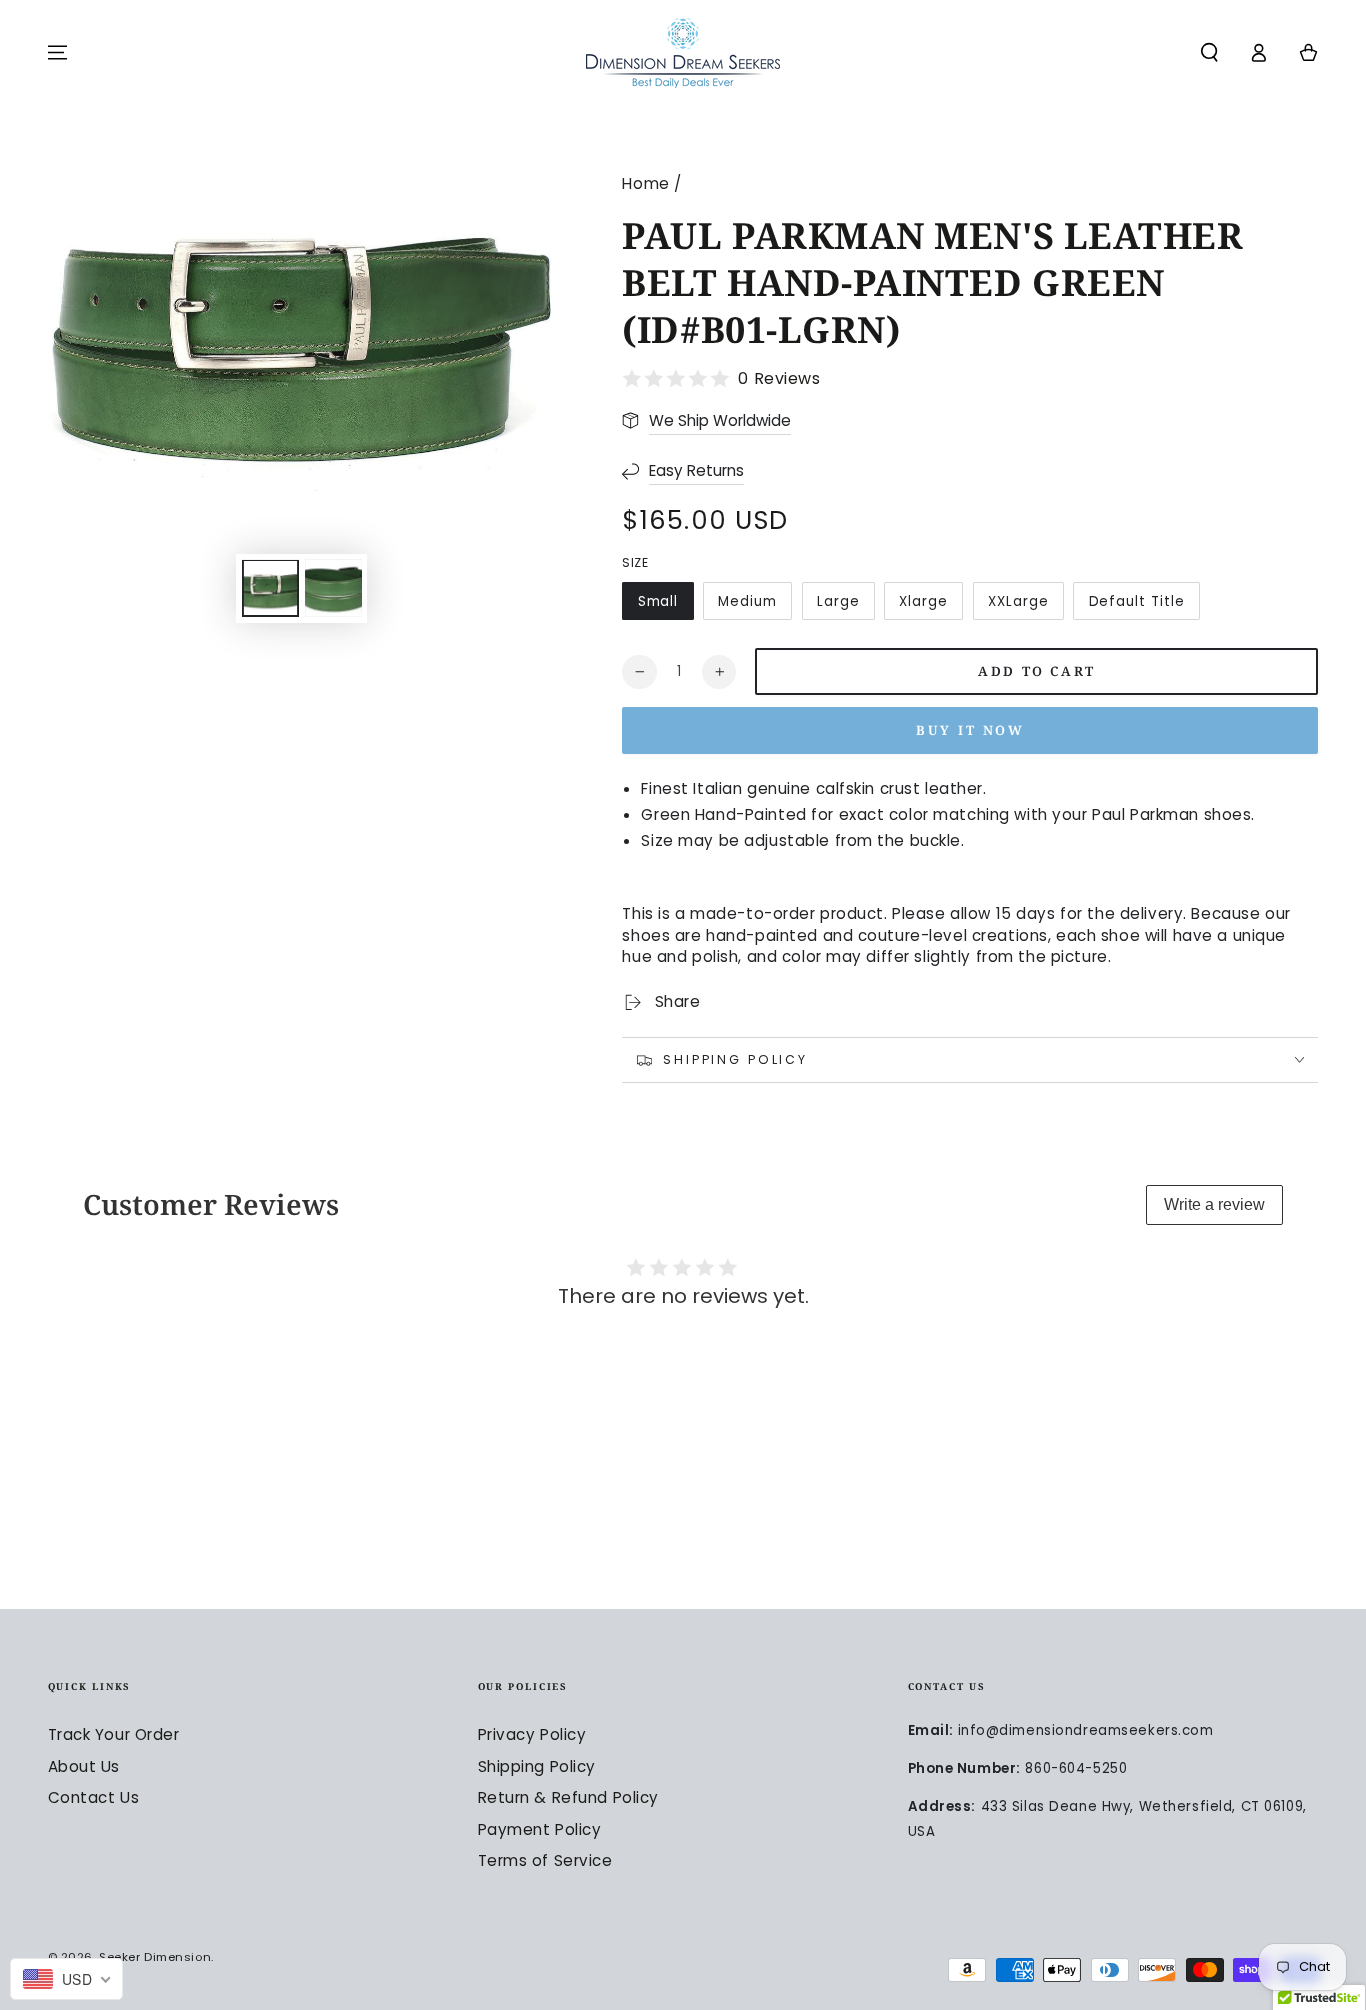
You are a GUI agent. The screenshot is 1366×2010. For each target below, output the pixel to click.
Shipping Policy (537, 1766)
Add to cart (1037, 671)
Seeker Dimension (155, 1957)
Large (838, 601)
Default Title (1137, 601)
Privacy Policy (532, 1734)
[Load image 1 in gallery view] (270, 589)
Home (645, 183)
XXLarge (1018, 601)
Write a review (1214, 1204)
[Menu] (57, 53)
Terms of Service (545, 1860)
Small (658, 601)
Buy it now (971, 730)
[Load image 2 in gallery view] (333, 589)
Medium (747, 601)
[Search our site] (1209, 53)
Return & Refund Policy (569, 1797)
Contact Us (94, 1797)
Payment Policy (540, 1829)
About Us (84, 1766)
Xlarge (923, 601)
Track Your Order (114, 1734)
